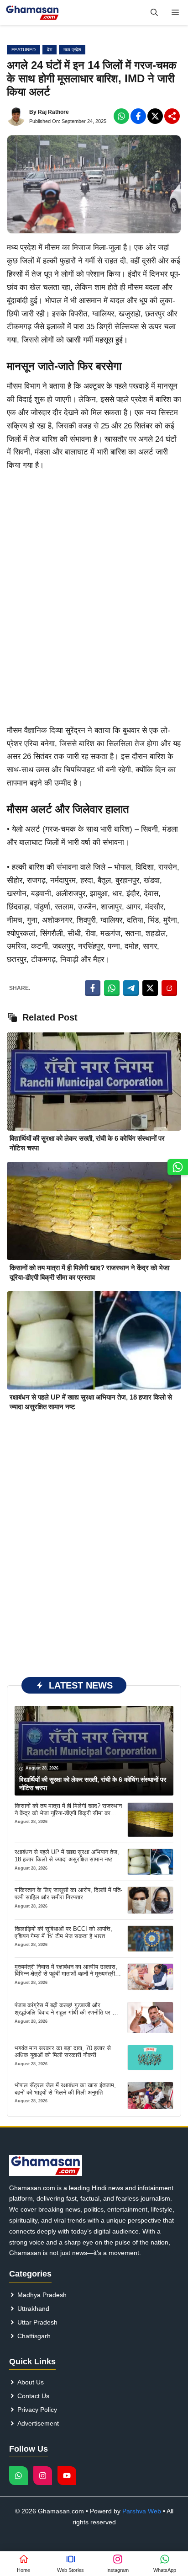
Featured (23, 50)
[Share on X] (150, 988)
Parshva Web (142, 2511)
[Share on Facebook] (93, 988)
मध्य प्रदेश (72, 50)
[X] (155, 116)
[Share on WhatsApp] (112, 988)
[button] (154, 13)
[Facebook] (121, 116)
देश (50, 50)
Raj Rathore (53, 112)
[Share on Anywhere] (169, 988)
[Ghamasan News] (32, 13)
